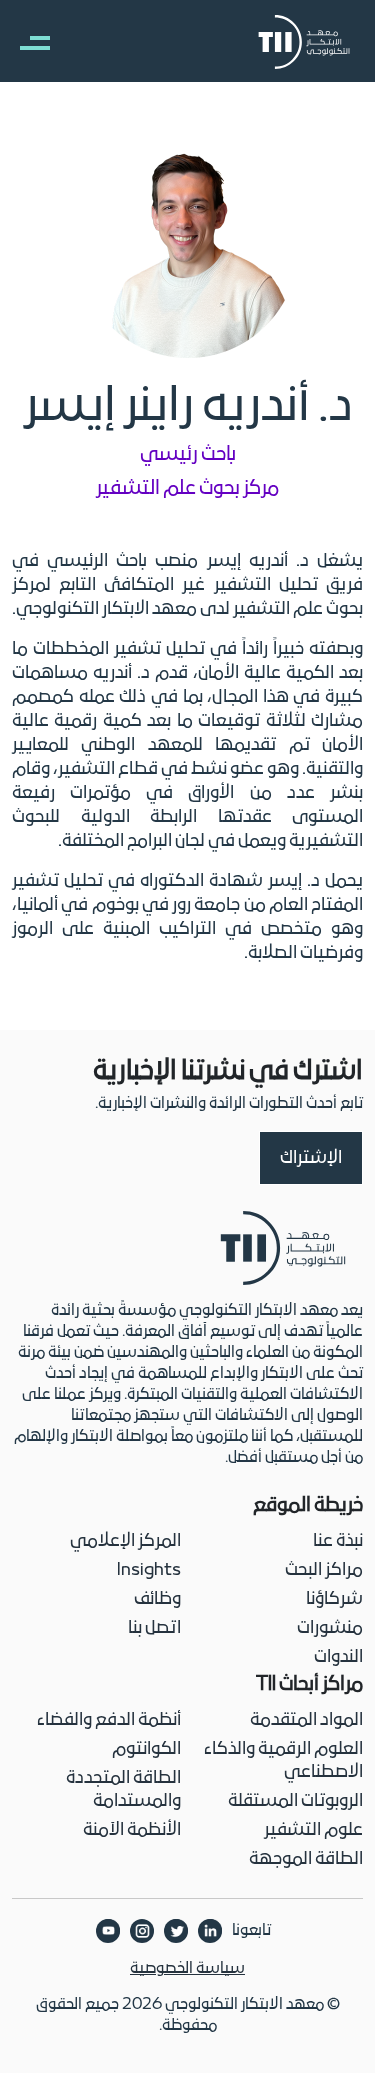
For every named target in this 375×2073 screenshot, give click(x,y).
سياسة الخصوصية (187, 1969)
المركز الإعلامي (125, 1541)
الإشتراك (311, 1158)
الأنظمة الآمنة (132, 1830)
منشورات (330, 1628)
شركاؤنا (334, 1599)
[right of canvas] (25, 42)
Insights (149, 1570)
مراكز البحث (324, 1570)
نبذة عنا (338, 1541)
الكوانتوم (146, 1749)
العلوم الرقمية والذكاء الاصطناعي (283, 1761)
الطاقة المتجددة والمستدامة (123, 1790)
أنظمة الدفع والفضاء (109, 1720)
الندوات (338, 1657)
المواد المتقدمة (306, 1720)
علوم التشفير (313, 1830)
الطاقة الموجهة (306, 1859)
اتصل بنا (154, 1628)
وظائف (157, 1599)
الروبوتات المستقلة (295, 1801)
